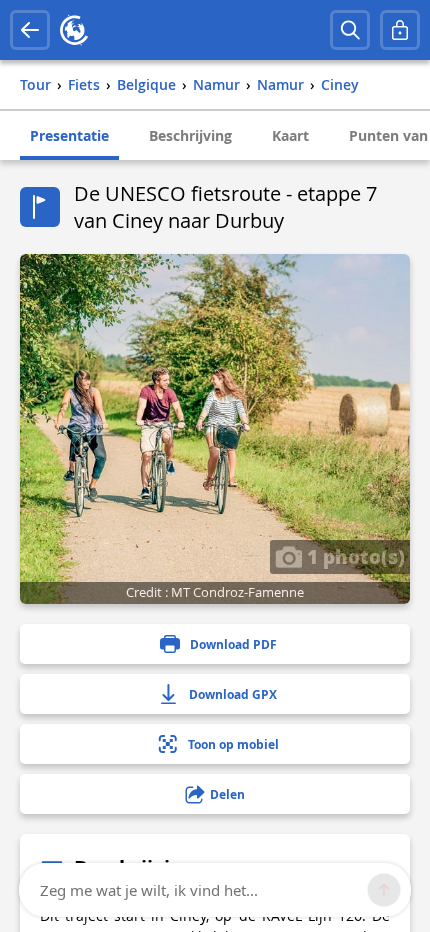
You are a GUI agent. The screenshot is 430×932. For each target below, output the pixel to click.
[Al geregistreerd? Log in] (400, 30)
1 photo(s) (353, 556)
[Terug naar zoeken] (30, 30)
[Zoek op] (350, 30)
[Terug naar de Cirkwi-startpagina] (74, 30)
